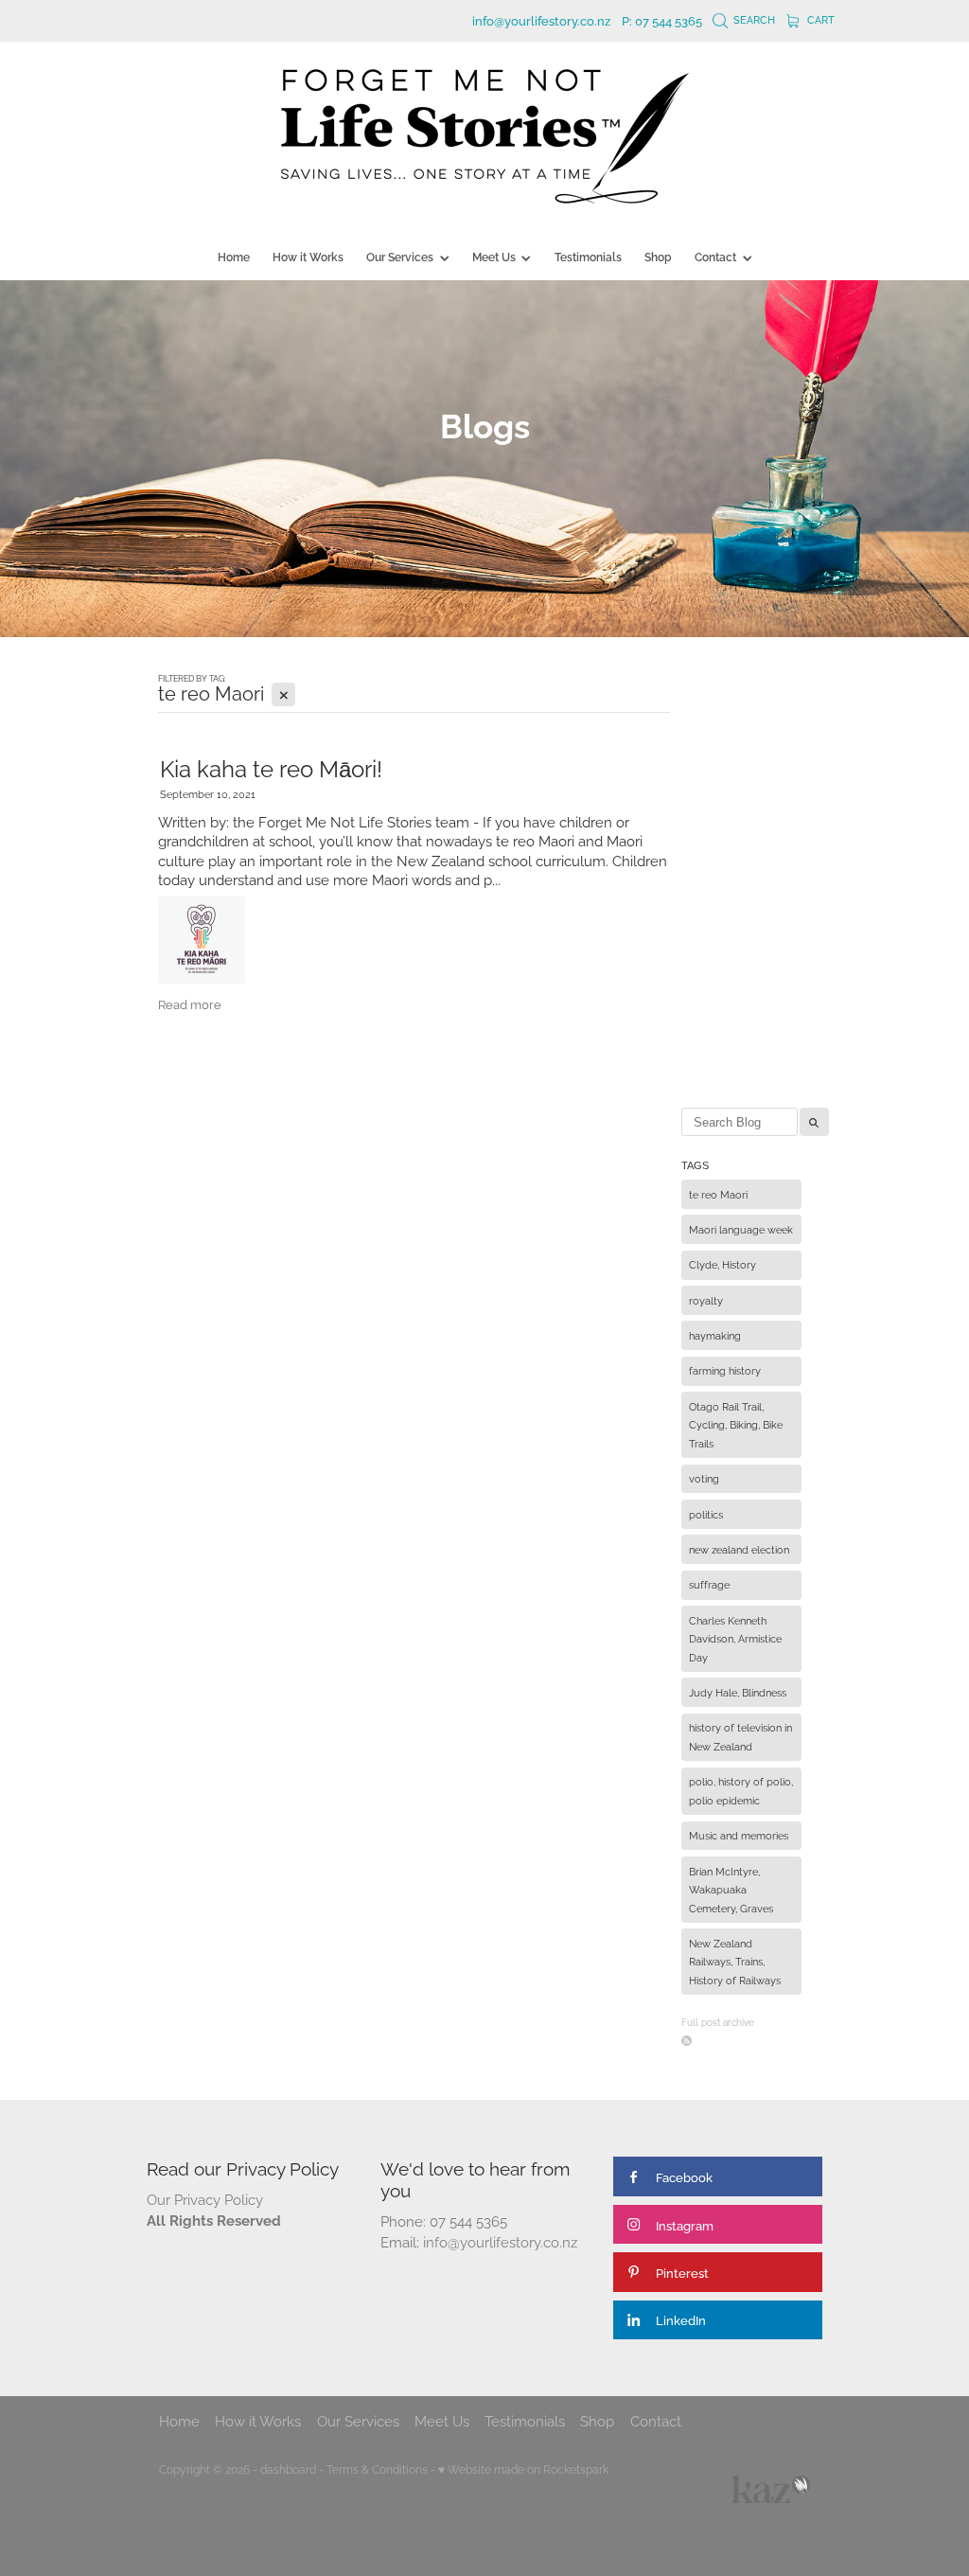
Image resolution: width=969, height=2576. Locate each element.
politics (706, 1514)
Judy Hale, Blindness (738, 1692)
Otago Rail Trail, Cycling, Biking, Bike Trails (736, 1424)
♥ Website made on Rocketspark (523, 2469)
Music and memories (739, 1835)
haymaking (715, 1335)
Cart (819, 19)
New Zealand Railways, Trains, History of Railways (735, 1961)
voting (704, 1478)
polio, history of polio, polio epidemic (741, 1790)
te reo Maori (718, 1194)
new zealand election (739, 1549)
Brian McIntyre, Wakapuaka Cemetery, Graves (731, 1889)
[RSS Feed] (687, 2041)
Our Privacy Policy (205, 2198)
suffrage (709, 1584)
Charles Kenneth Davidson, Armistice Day (735, 1638)
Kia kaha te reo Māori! (271, 767)
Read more (190, 1004)
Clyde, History (722, 1264)
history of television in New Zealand (740, 1736)
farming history (725, 1370)
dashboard (288, 2469)
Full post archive (718, 2022)
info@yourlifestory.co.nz (541, 20)
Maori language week (741, 1229)
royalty (706, 1300)
